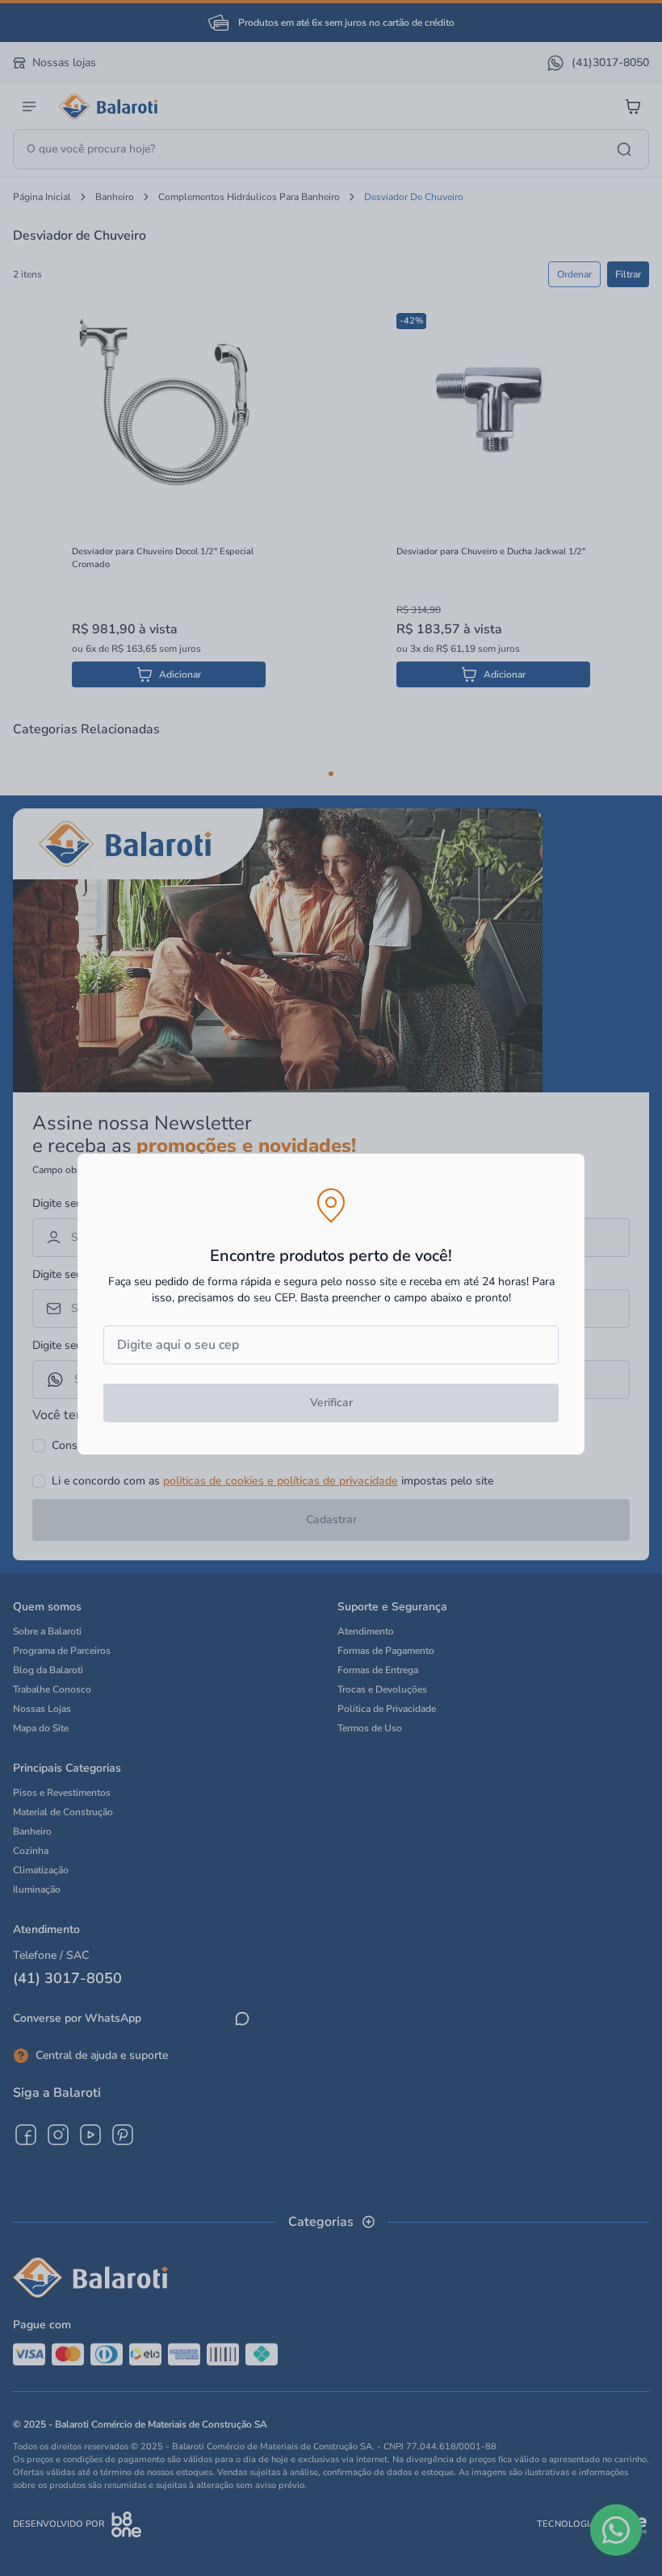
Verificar (331, 1403)
